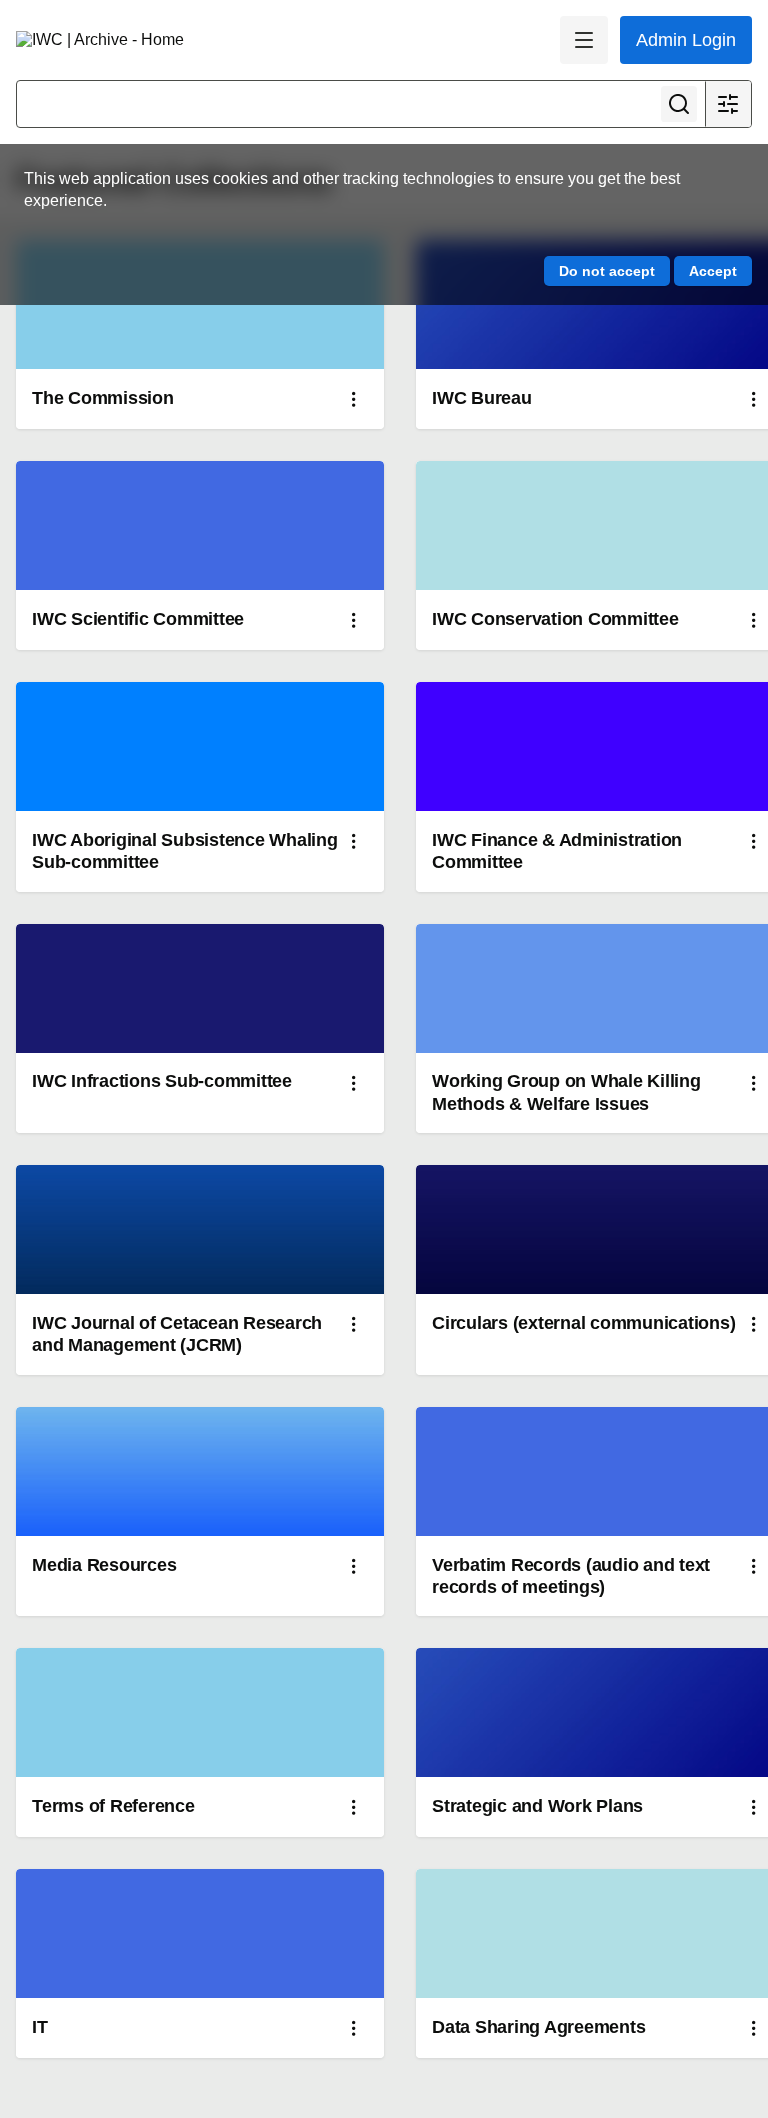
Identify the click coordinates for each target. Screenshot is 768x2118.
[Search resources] (679, 104)
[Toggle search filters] (728, 104)
